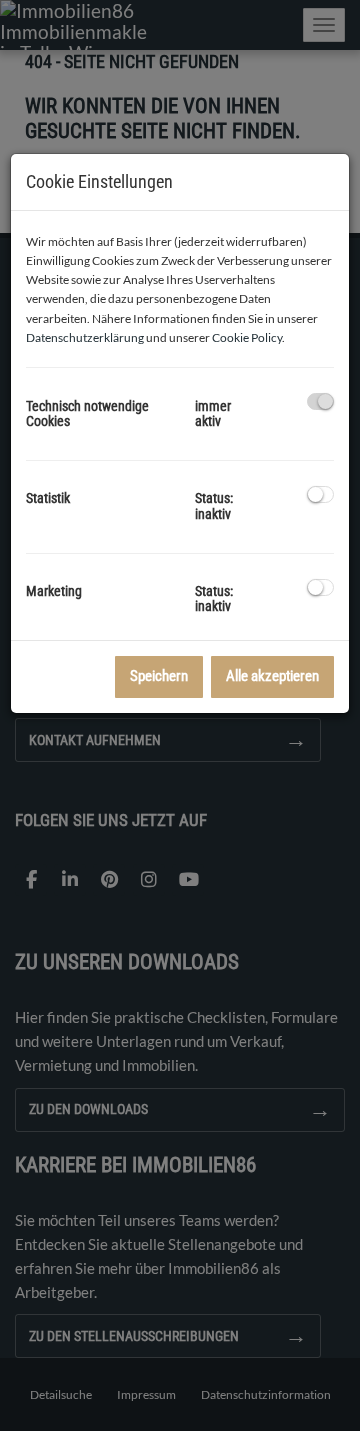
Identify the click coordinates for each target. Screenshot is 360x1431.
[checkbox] (320, 401)
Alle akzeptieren (272, 676)
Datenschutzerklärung (85, 337)
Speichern (159, 676)
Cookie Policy (247, 337)
